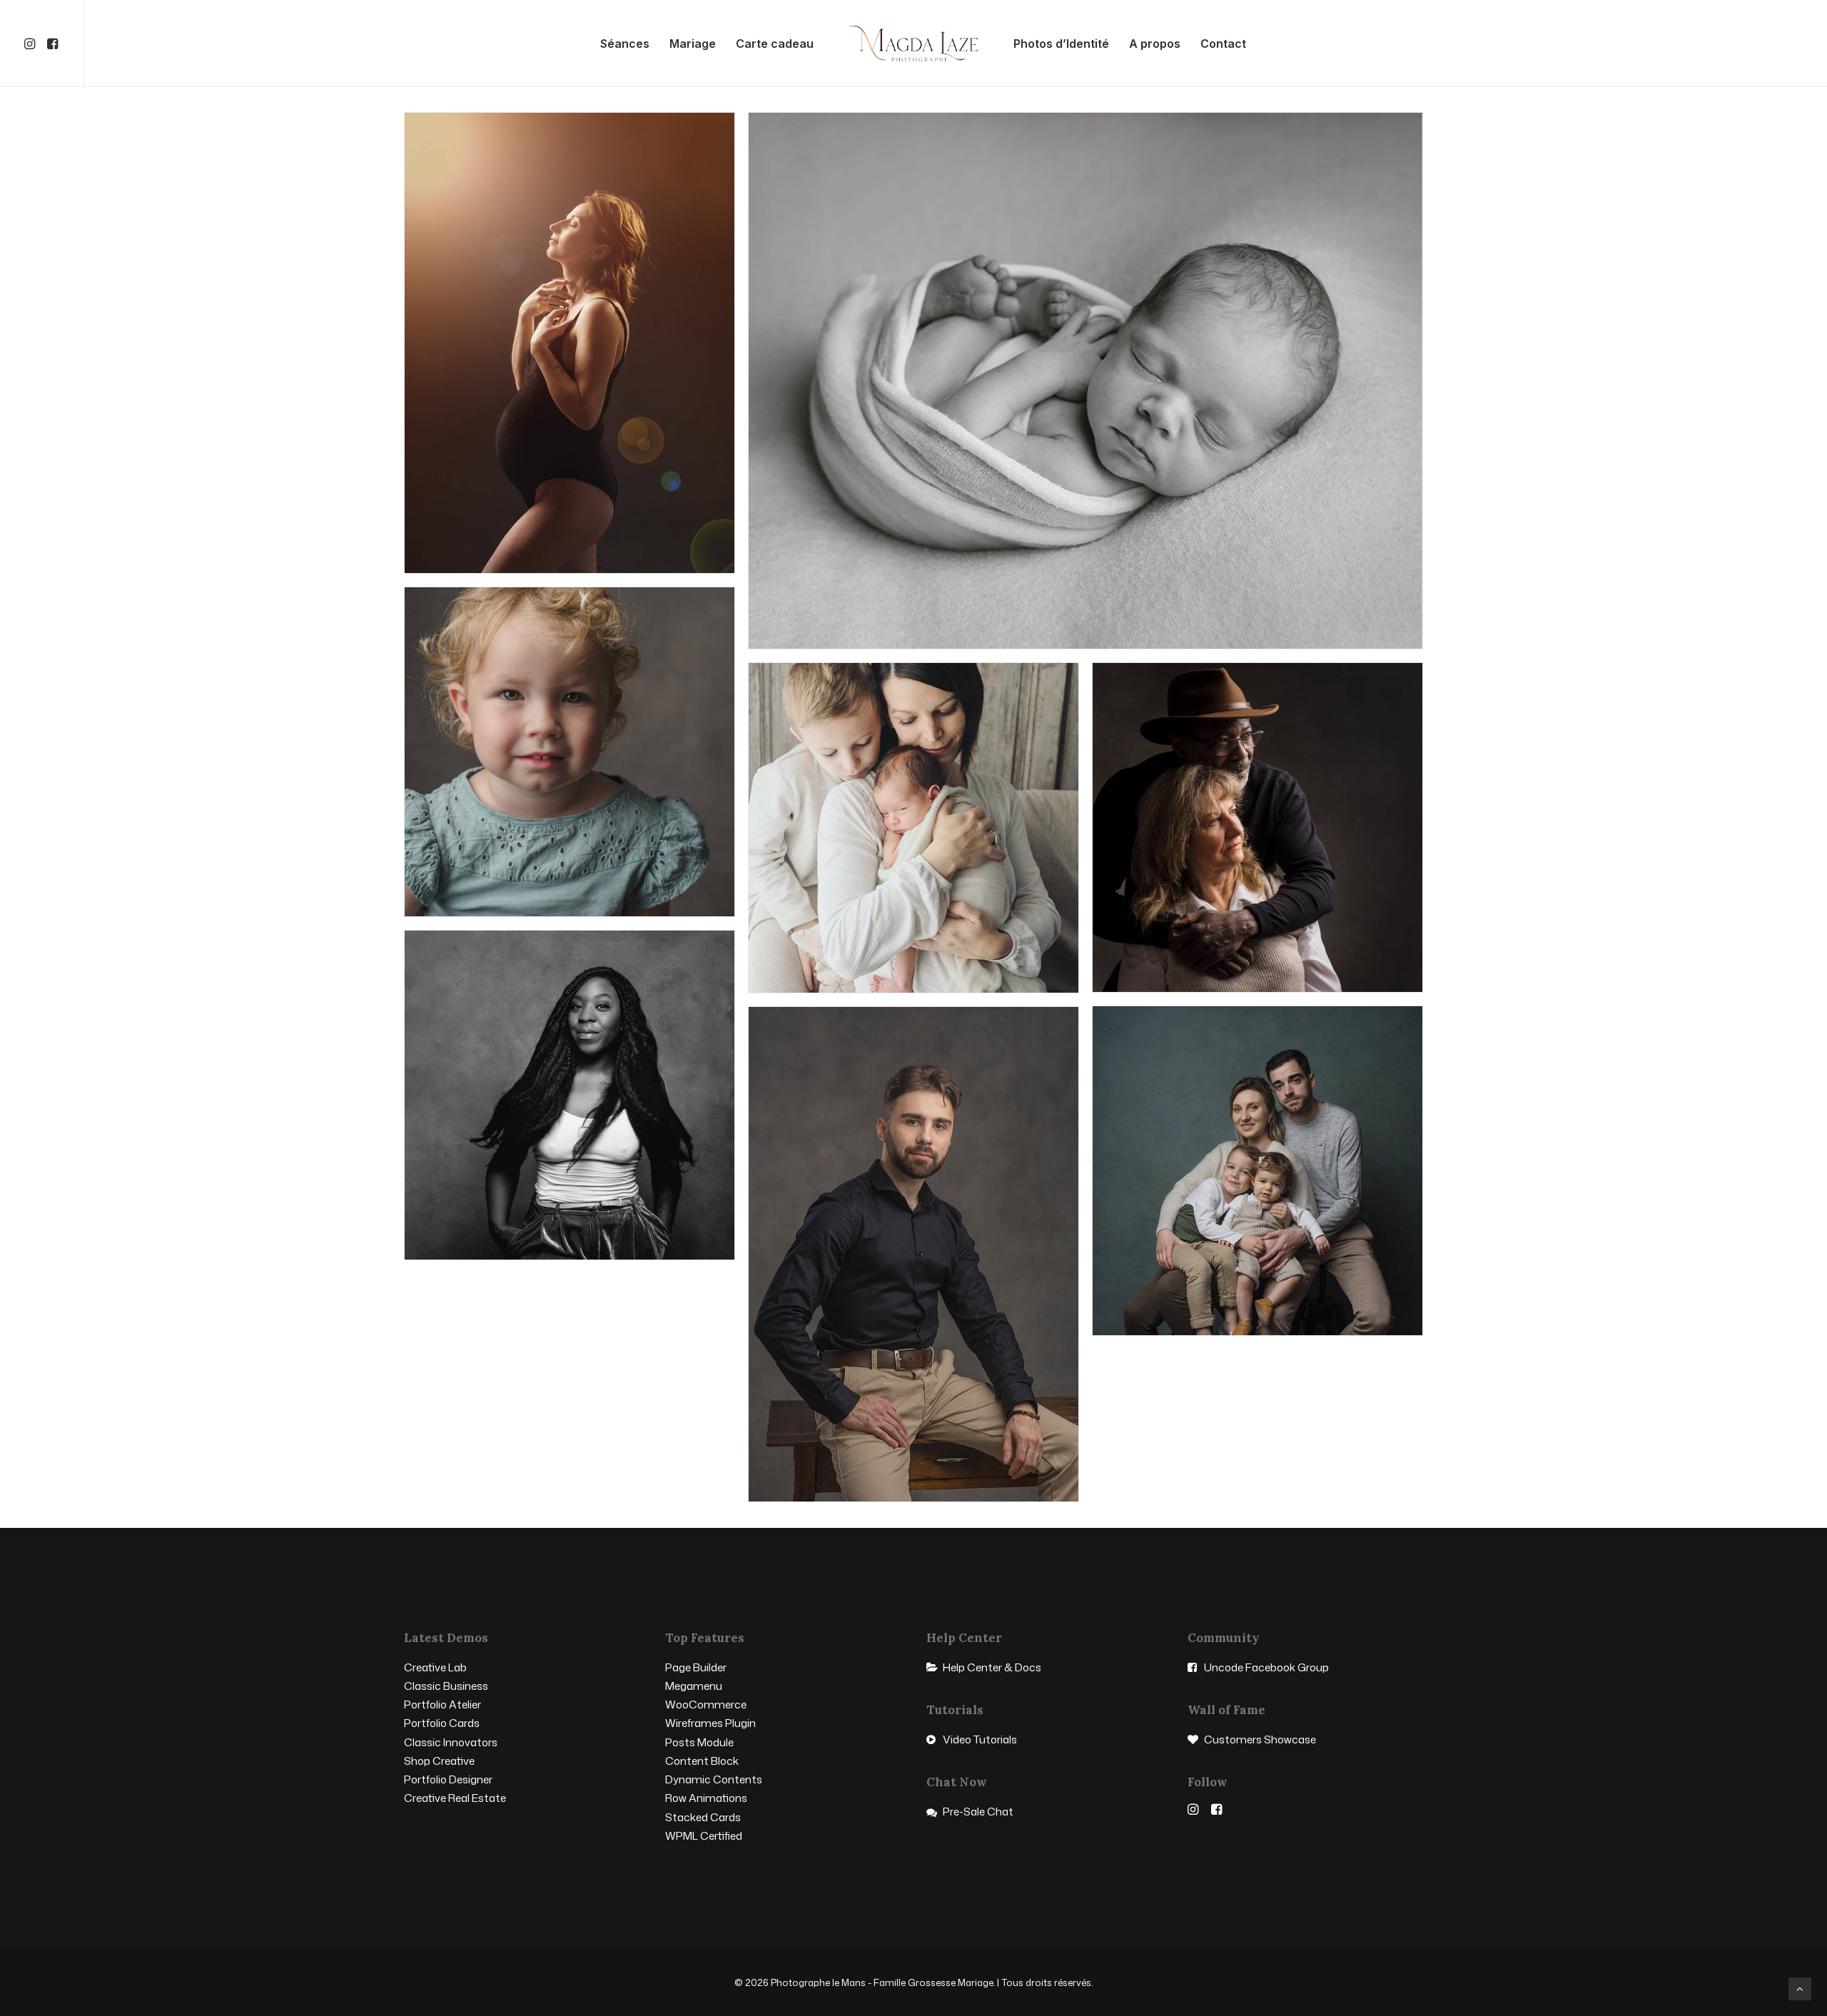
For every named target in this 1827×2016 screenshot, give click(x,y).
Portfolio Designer (448, 1779)
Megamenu (694, 1686)
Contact (1223, 44)
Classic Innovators (451, 1742)
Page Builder (696, 1667)
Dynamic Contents (714, 1779)
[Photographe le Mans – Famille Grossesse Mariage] (914, 44)
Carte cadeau (775, 44)
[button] (32, 44)
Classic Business (446, 1686)
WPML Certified (704, 1836)
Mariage (693, 44)
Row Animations (706, 1798)
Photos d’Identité (1061, 44)
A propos (1155, 44)
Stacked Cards (703, 1817)
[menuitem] (32, 44)
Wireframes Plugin (710, 1723)
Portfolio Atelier (442, 1705)
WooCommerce (706, 1705)
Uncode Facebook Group (1266, 1667)
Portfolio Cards (442, 1723)
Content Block (702, 1761)
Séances (625, 44)
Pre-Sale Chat (978, 1812)
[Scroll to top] (1800, 1988)
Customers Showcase (1260, 1739)
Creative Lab (435, 1667)
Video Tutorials (980, 1739)
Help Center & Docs (992, 1667)
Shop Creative (439, 1761)
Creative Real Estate (455, 1798)
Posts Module (699, 1742)
